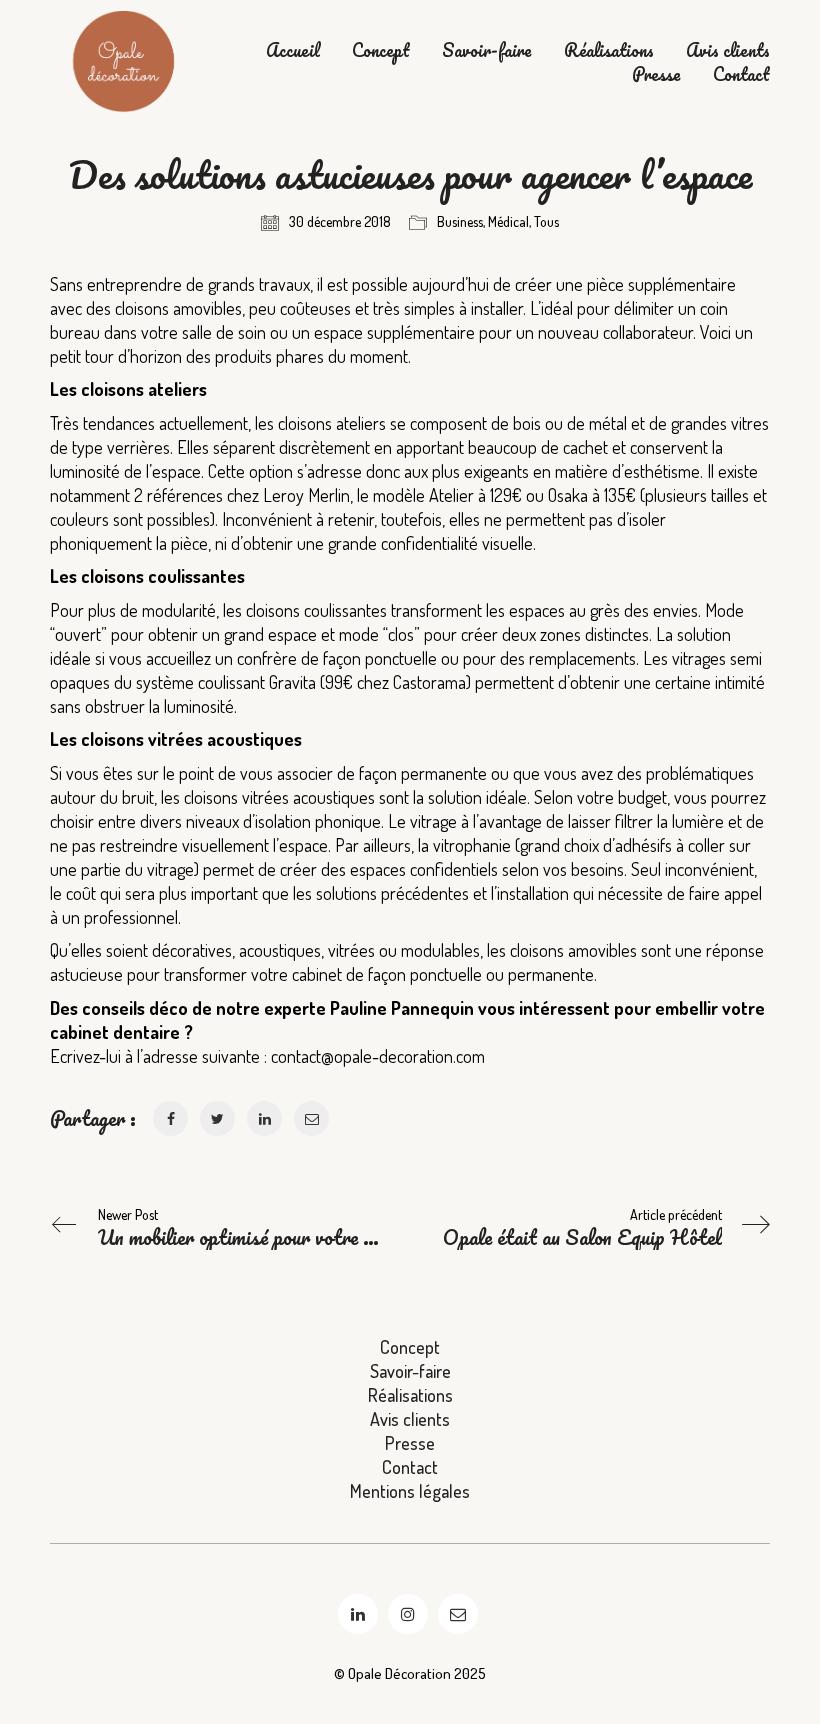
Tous (546, 221)
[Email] (458, 1614)
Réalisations (609, 50)
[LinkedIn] (358, 1614)
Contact (741, 74)
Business (460, 221)
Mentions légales (410, 1491)
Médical (508, 221)
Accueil (293, 50)
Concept (381, 50)
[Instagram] (408, 1614)
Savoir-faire (487, 50)
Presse (656, 74)
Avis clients (728, 50)
